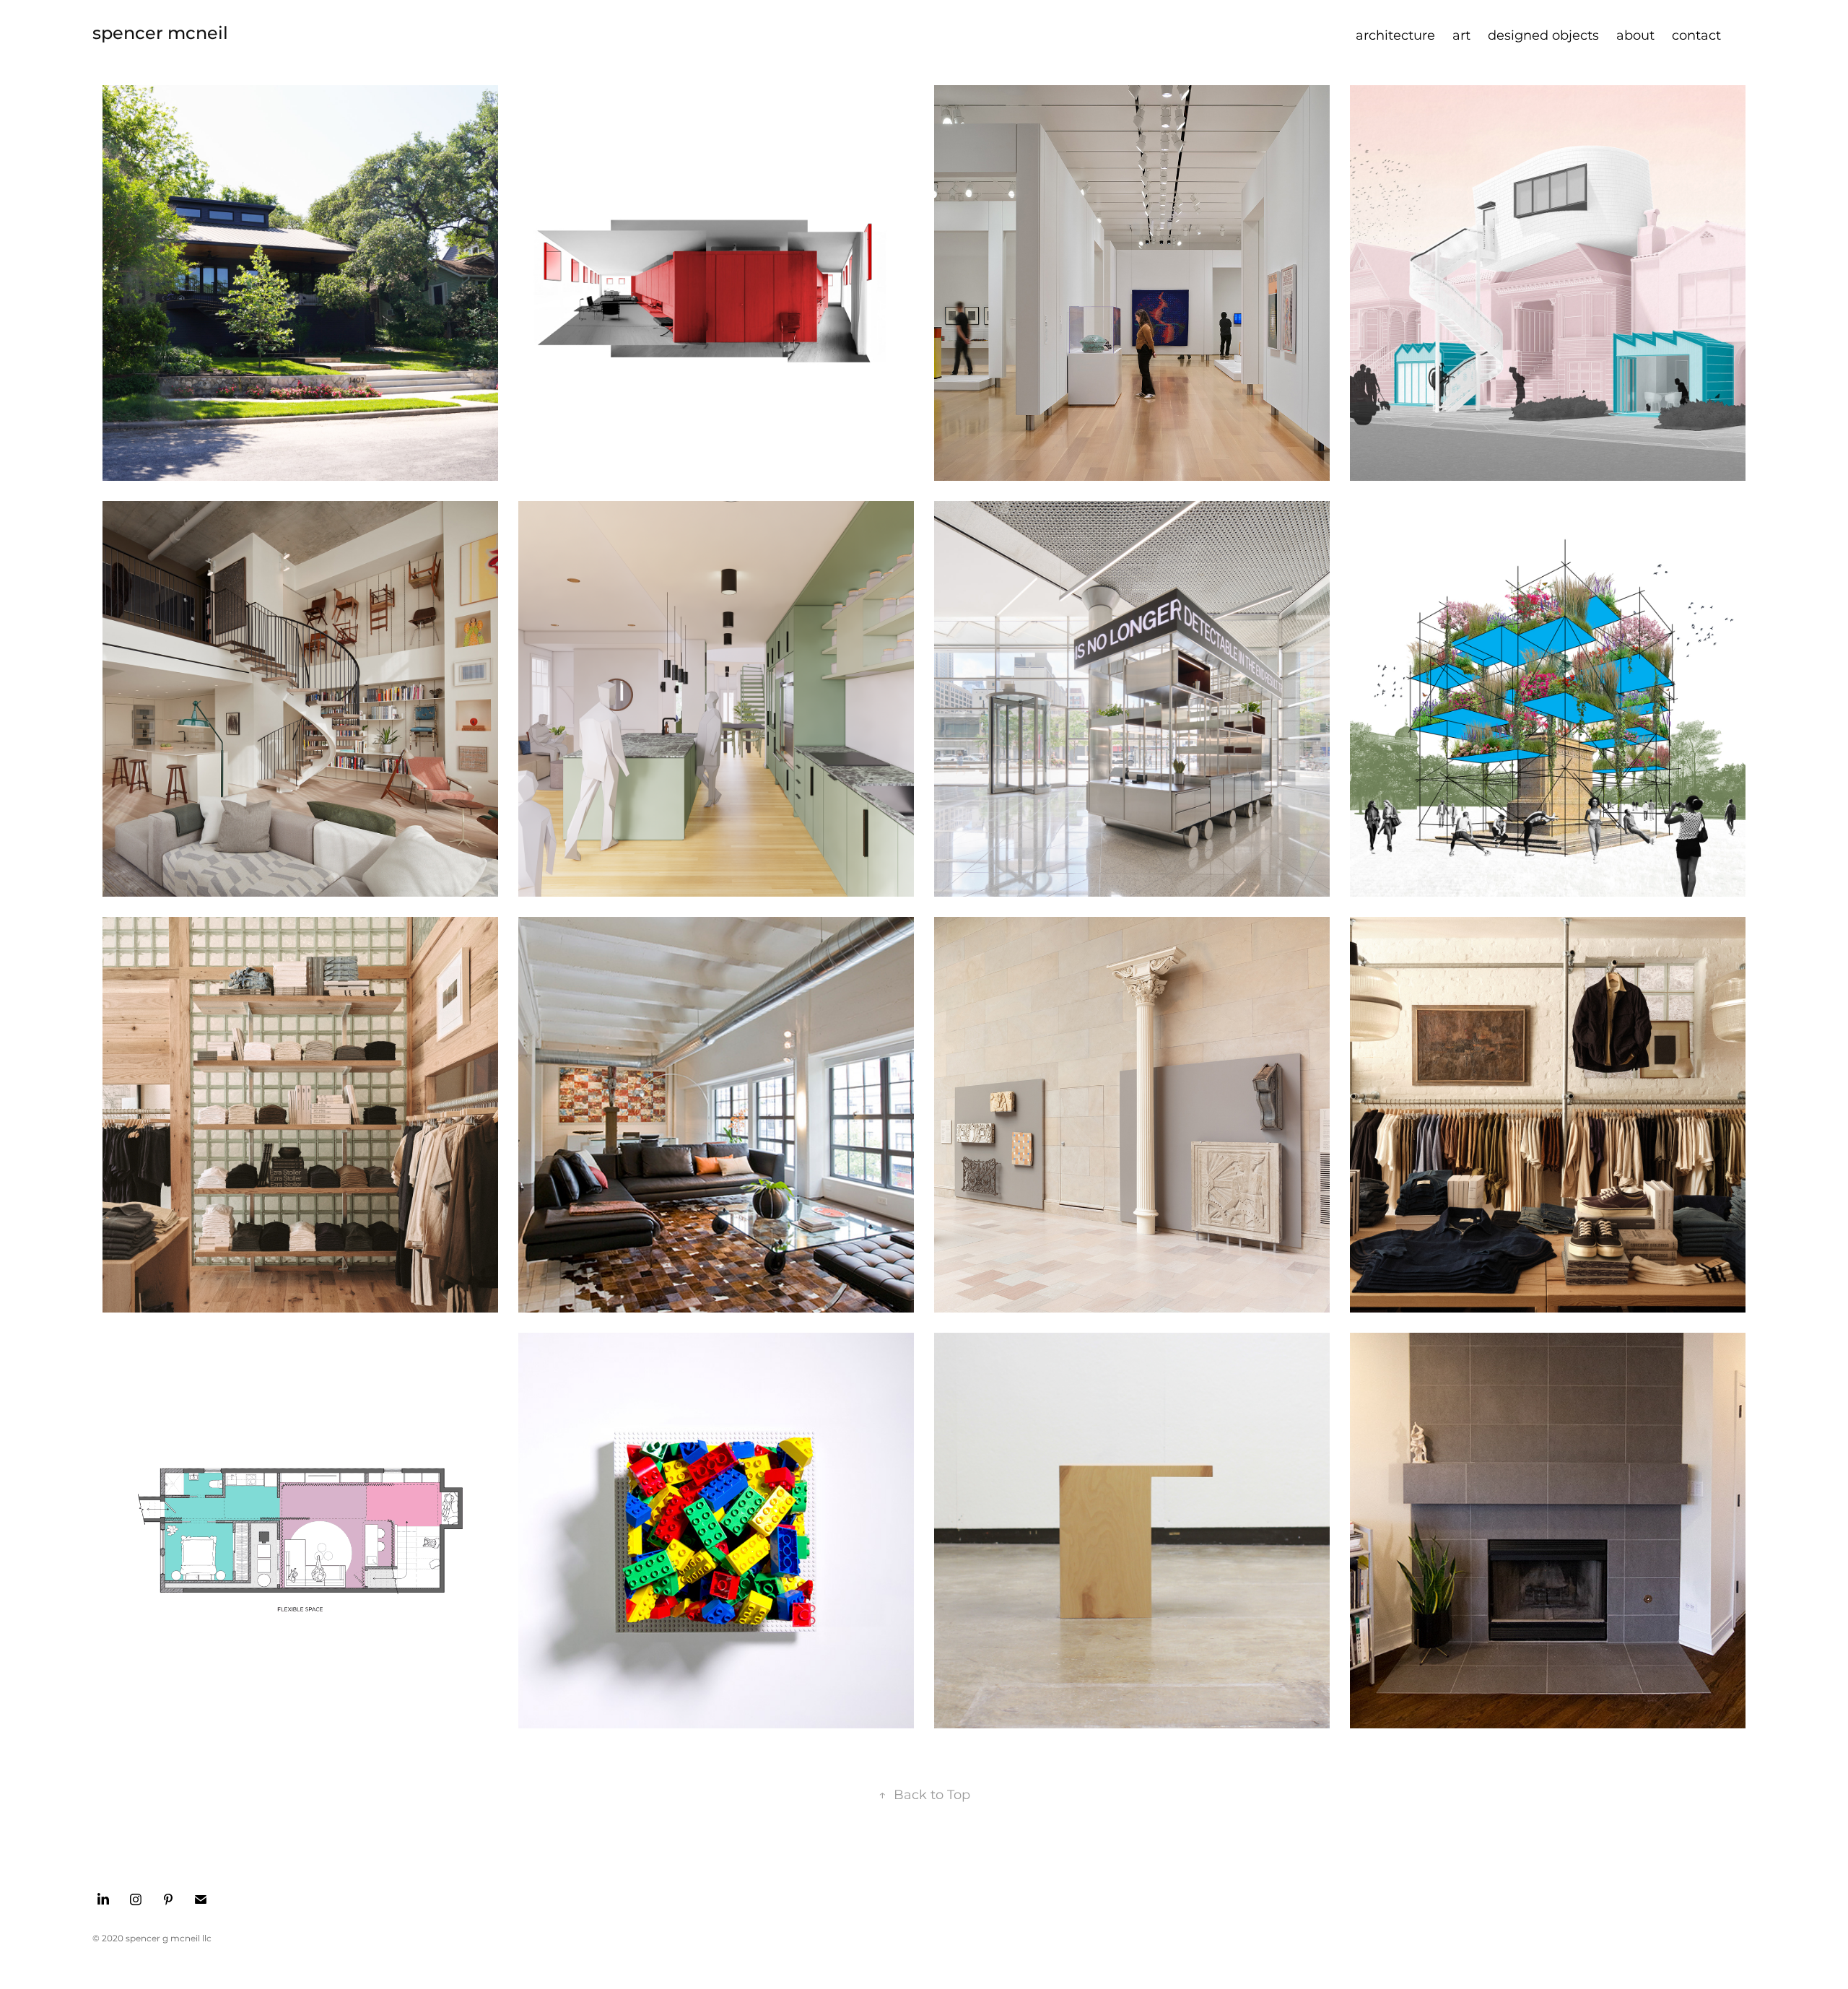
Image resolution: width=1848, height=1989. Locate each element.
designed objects (1543, 36)
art (1461, 36)
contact (1696, 36)
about (1635, 36)
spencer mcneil (160, 34)
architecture (1395, 36)
